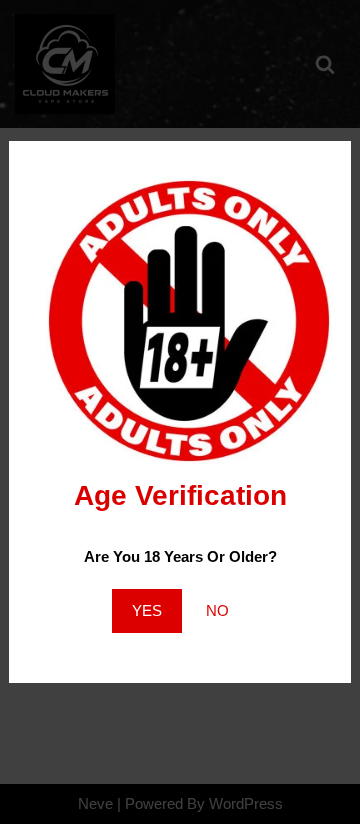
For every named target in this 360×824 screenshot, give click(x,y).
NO (217, 610)
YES (147, 610)
